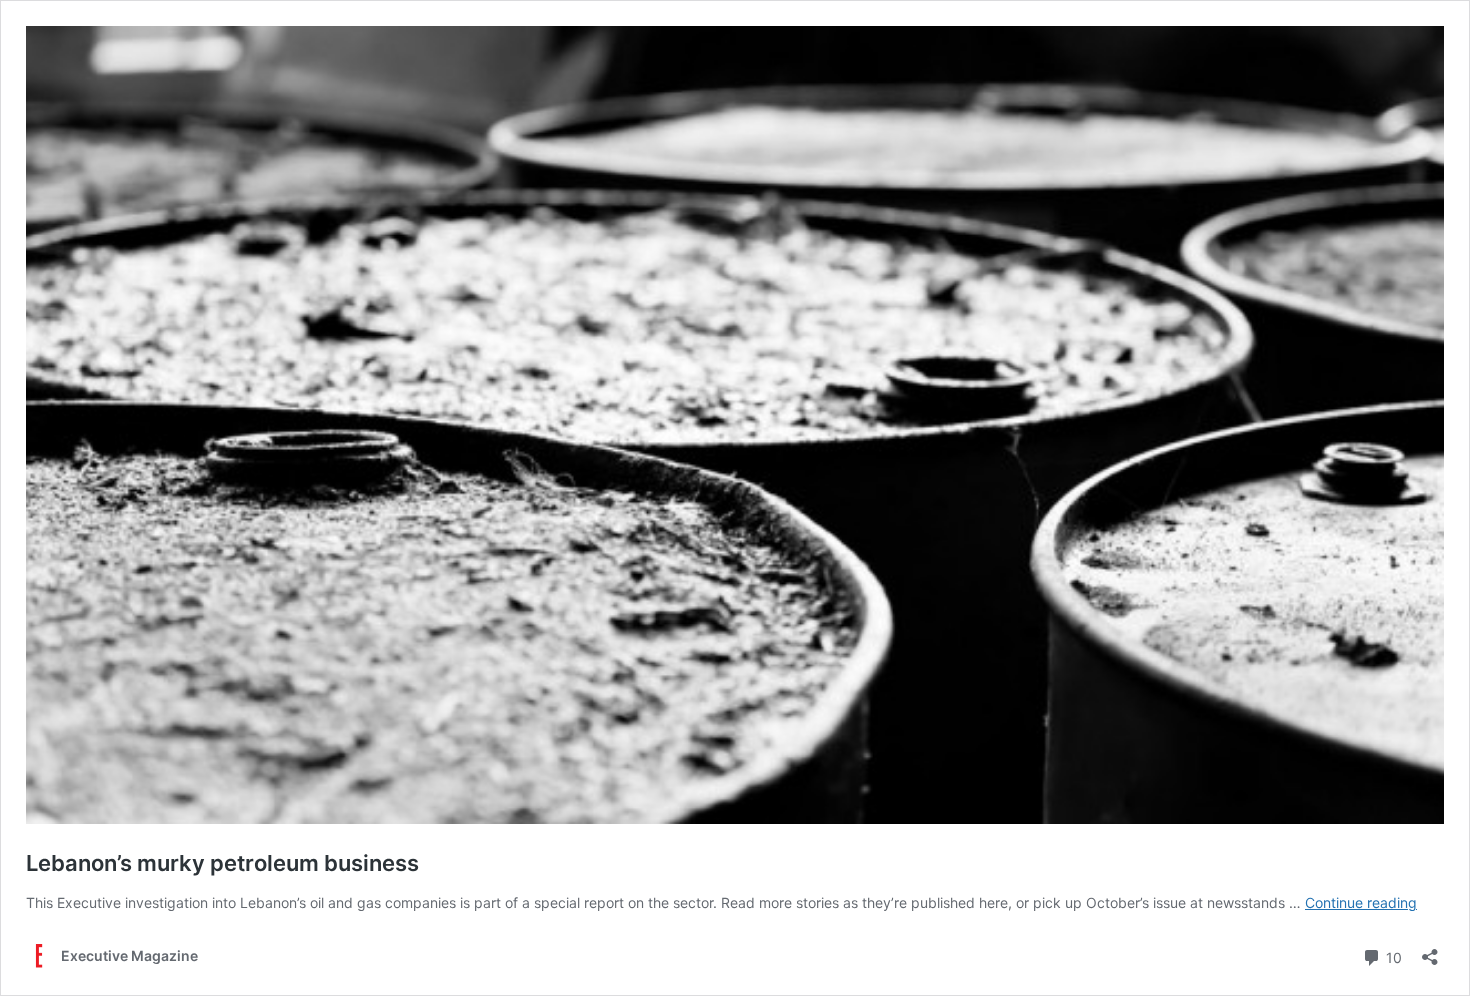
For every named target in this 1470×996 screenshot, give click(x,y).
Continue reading (1361, 902)
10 (1392, 956)
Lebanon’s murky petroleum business (222, 863)
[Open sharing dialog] (1430, 950)
